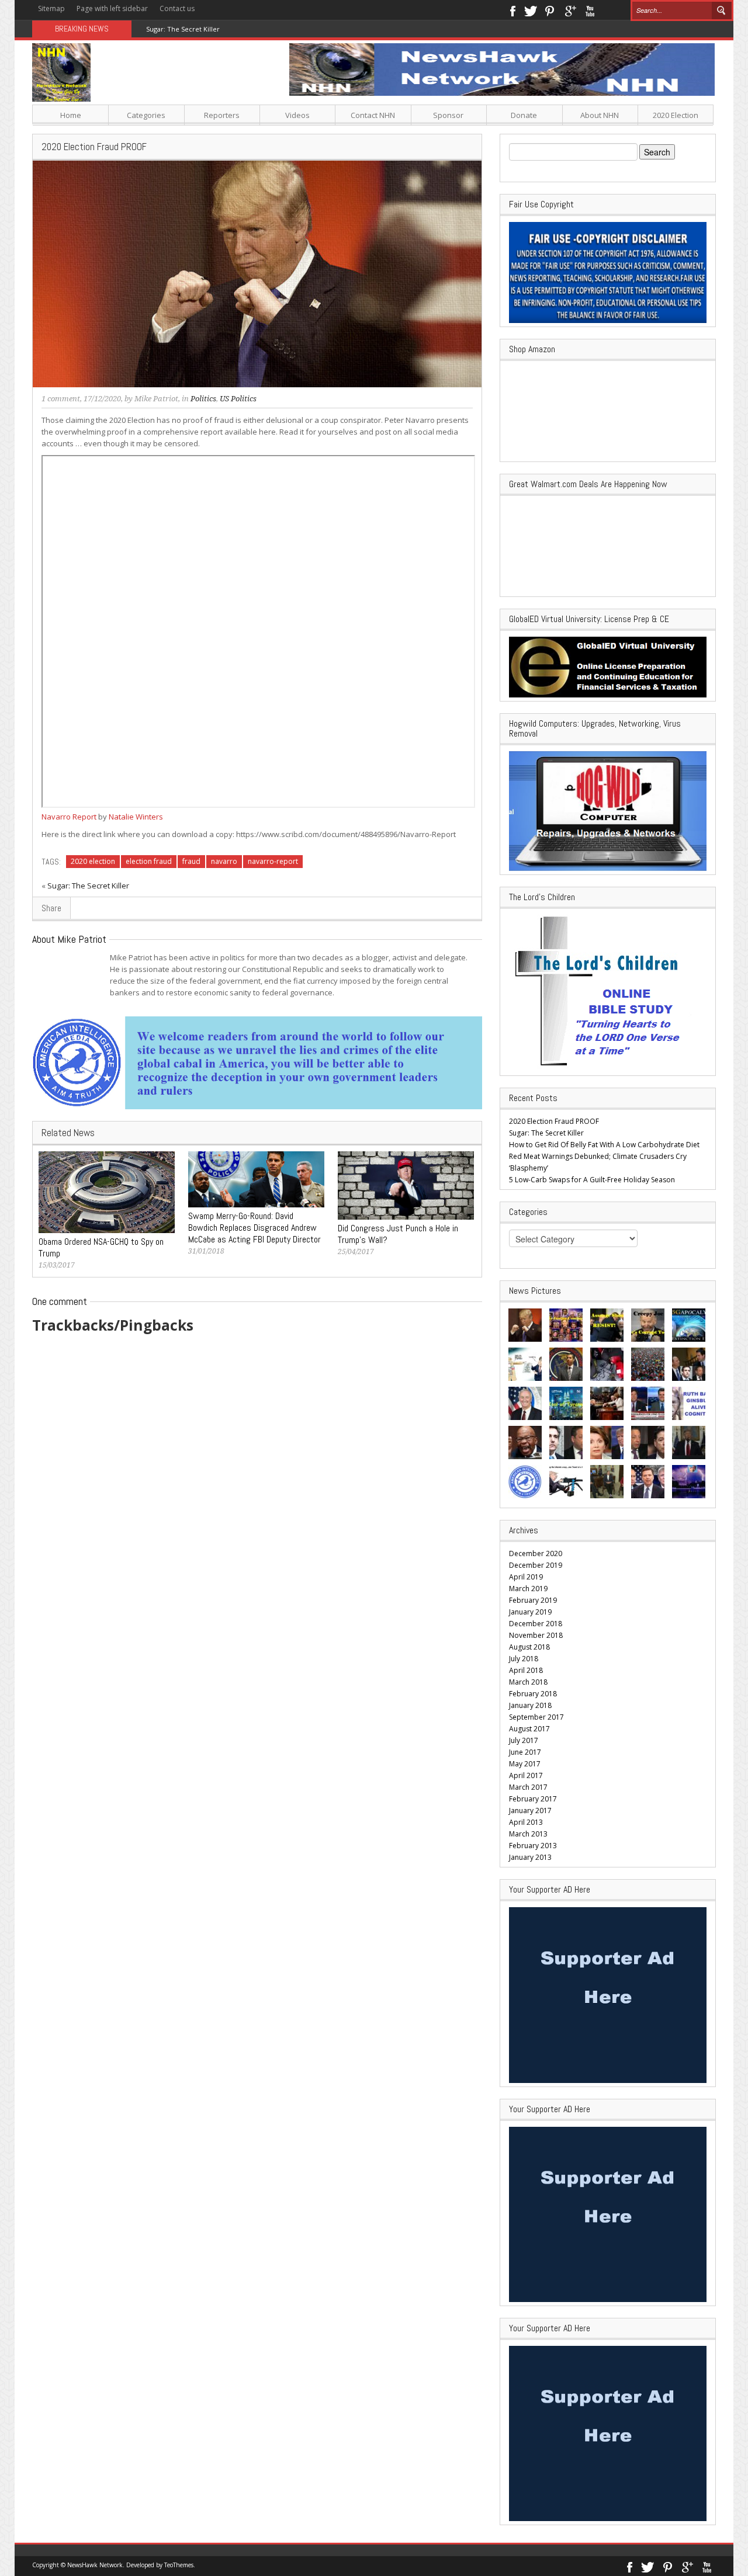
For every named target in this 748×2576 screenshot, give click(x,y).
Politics (203, 399)
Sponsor (448, 115)
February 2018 (533, 1694)
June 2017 (525, 1752)
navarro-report (273, 861)
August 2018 (529, 1647)
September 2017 (536, 1717)
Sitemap (51, 8)
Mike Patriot (156, 399)
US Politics (238, 399)
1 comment (61, 399)
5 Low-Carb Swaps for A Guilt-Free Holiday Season (592, 1180)
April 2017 (526, 1775)
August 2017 (529, 1729)
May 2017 (525, 1764)
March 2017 (528, 1787)
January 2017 (530, 1811)
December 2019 (536, 1565)
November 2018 (536, 1635)
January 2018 (530, 1705)
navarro (224, 861)
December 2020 (536, 1553)
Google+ (570, 10)
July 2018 (524, 1659)
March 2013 (528, 1834)
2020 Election (676, 115)
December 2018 (536, 1624)
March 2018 (528, 1682)
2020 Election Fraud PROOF (554, 1121)
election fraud (149, 861)
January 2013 (530, 1857)
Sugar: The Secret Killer (88, 886)
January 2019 (530, 1612)
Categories (146, 115)
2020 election (93, 861)
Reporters (222, 115)
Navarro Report (69, 817)
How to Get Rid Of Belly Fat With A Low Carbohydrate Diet (604, 1145)
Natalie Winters (136, 817)
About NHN (600, 115)
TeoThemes (179, 2565)
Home (71, 115)
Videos (297, 115)
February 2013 (533, 1846)
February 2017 (533, 1799)
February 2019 (533, 1600)
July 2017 (524, 1740)
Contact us (177, 8)
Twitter (531, 10)
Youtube (590, 10)
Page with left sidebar (112, 8)
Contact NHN (373, 115)
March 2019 (528, 1589)
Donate (524, 115)
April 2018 (526, 1670)
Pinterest (550, 10)
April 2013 (526, 1822)
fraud (191, 861)
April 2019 (526, 1577)
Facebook (512, 10)
